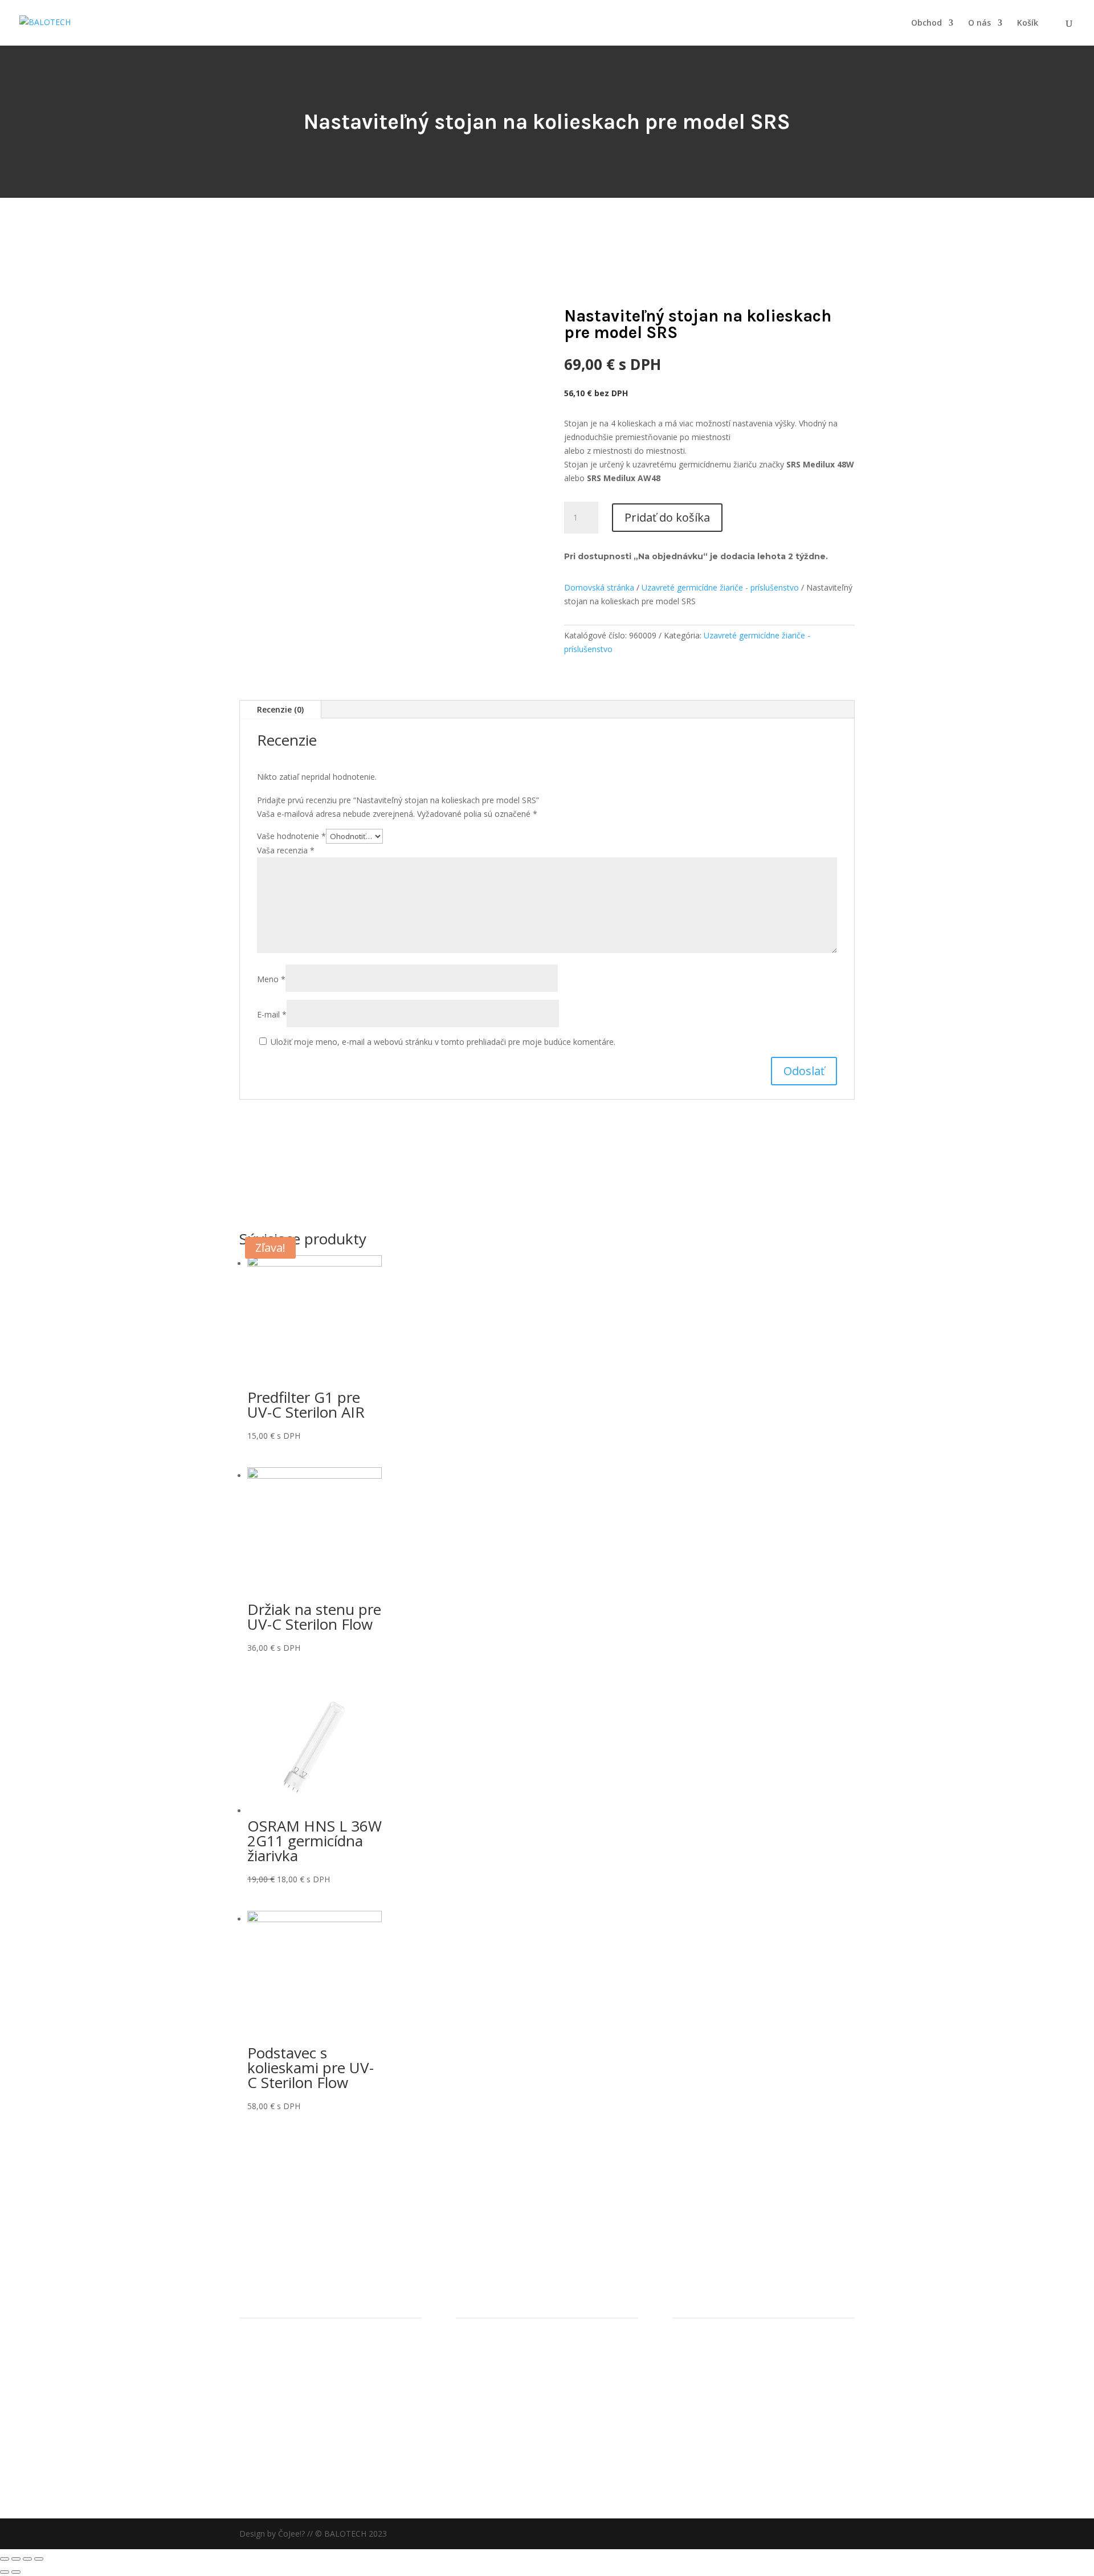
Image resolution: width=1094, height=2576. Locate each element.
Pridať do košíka (667, 517)
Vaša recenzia (286, 850)
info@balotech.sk (282, 2432)
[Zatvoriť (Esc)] (5, 2559)
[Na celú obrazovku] (27, 2559)
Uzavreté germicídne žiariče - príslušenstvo (720, 587)
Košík (1028, 23)
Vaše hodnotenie (291, 836)
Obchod (926, 23)
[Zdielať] (16, 2559)
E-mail (272, 1014)
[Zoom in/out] (39, 2559)
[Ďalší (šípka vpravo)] (16, 2572)
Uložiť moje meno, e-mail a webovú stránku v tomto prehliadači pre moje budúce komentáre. (443, 1042)
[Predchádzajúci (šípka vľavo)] (5, 2572)
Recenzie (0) (280, 709)
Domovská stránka (599, 587)
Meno (271, 979)
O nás (979, 23)
